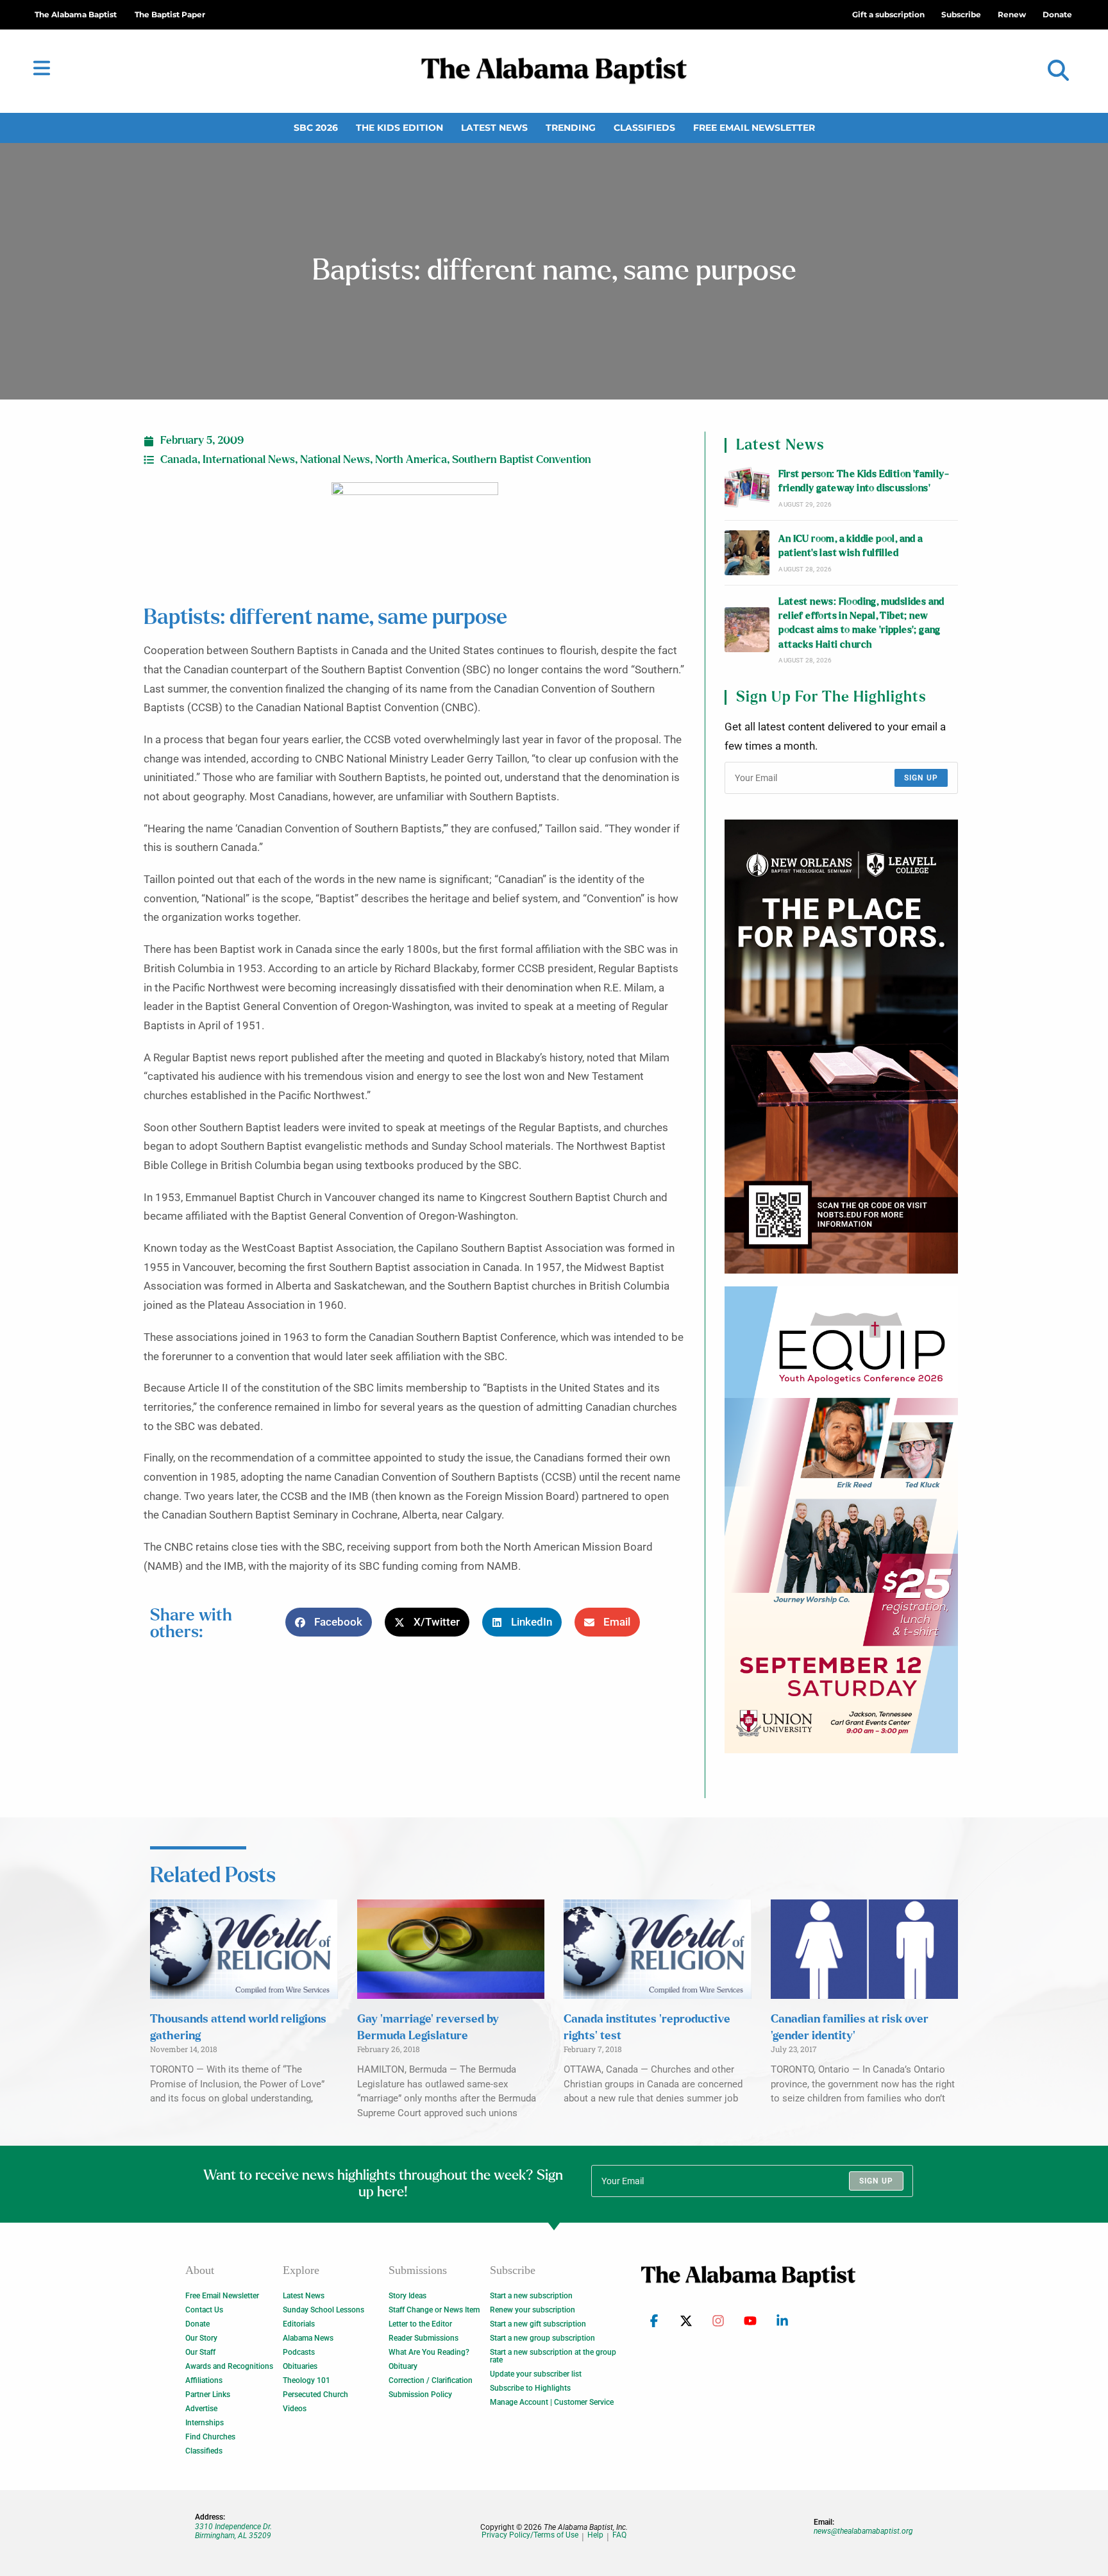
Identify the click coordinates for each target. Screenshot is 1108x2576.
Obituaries (300, 2366)
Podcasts (299, 2352)
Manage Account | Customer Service (552, 2402)
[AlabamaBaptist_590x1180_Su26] (841, 1520)
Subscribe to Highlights (530, 2388)
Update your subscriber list (536, 2374)
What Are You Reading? (429, 2352)
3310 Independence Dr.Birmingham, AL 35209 (233, 2531)
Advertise (201, 2409)
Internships (205, 2423)
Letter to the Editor (420, 2324)
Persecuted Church (315, 2395)
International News (249, 460)
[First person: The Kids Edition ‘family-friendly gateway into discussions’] (747, 488)
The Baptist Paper (170, 14)
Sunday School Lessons (323, 2310)
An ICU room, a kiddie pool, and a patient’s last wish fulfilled (851, 546)
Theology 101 (306, 2380)
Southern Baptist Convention (522, 460)
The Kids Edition (399, 128)
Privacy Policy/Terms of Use (530, 2535)
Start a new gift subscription (538, 2324)
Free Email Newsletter (754, 128)
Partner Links (208, 2395)
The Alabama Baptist (76, 14)
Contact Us (204, 2310)
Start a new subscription (531, 2296)
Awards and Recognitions (229, 2366)
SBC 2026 (316, 128)
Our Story (201, 2338)
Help (595, 2535)
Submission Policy (420, 2395)
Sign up (921, 778)
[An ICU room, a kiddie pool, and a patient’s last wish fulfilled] (747, 553)
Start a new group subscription (542, 2338)
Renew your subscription (533, 2310)
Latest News (494, 128)
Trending (571, 128)
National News (335, 460)
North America (411, 460)
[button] (1058, 71)
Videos (295, 2409)
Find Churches (210, 2437)
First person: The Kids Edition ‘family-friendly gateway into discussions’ (864, 481)
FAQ (619, 2535)
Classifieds (644, 128)
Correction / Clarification (431, 2380)
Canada (179, 460)
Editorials (299, 2324)
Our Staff (200, 2352)
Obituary (403, 2366)
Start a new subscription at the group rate (553, 2356)
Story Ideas (407, 2296)
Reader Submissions (424, 2338)
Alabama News (308, 2338)
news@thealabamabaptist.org (863, 2531)
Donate (197, 2324)
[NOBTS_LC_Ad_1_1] (841, 1047)
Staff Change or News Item (434, 2310)
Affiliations (204, 2380)
